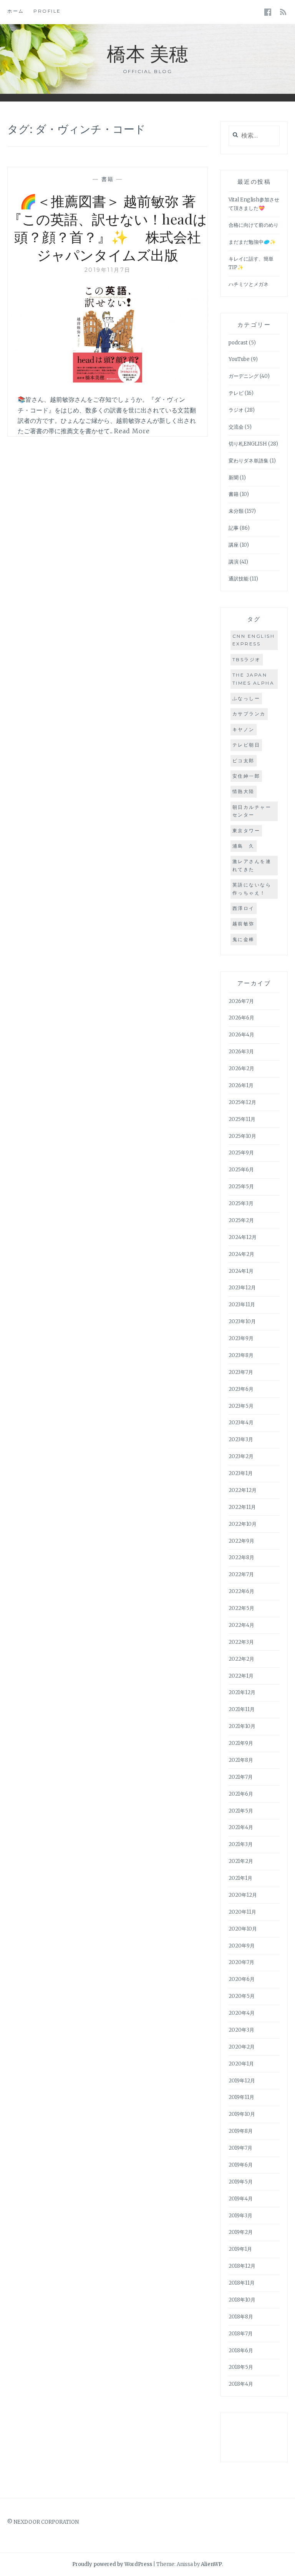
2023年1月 (241, 1473)
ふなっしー (246, 698)
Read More (132, 431)
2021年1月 (240, 1878)
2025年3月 (241, 1203)
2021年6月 (241, 1794)
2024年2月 (241, 1254)
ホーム (16, 11)
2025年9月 (241, 1153)
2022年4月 (241, 1625)
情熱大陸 (244, 791)
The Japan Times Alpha (254, 679)
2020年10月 (243, 1929)
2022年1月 (241, 1676)
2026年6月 (241, 1018)
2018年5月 (241, 2367)
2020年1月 (241, 2064)
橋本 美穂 (147, 53)
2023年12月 (242, 1288)
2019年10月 (242, 2114)
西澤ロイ (244, 908)
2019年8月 (241, 2131)
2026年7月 (241, 1001)
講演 (234, 562)
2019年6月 (241, 2165)
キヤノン (244, 729)
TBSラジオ (247, 659)
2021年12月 (242, 1692)
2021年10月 (242, 1726)
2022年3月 (241, 1642)
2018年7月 (241, 2334)
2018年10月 (242, 2300)
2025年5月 (241, 1187)
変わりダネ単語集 (249, 461)
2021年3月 (241, 1844)
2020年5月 (242, 1996)
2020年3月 (241, 2030)
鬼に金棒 (244, 939)
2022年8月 (241, 1557)
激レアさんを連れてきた (252, 865)
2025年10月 (242, 1136)
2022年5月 (241, 1608)
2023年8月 (241, 1355)
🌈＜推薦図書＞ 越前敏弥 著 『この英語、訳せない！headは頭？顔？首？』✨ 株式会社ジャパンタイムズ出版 (108, 228)
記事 (234, 528)
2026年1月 (241, 1085)
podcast (238, 343)
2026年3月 (241, 1052)
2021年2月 (241, 1861)
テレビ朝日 (246, 745)
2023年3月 (241, 1439)
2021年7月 (241, 1777)
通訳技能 (239, 579)
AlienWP (211, 2564)
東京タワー (246, 831)
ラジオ (236, 410)
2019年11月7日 (108, 270)
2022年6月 (241, 1591)
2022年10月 (243, 1524)
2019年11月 (241, 2097)
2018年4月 (241, 2384)
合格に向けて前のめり (254, 225)
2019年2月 (241, 2232)
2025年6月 (241, 1170)
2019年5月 (241, 2182)
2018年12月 (242, 2266)
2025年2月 (241, 1220)
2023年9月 (241, 1338)
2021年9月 (241, 1743)
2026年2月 (241, 1068)
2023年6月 (241, 1389)
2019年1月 (240, 2249)
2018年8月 (241, 2317)
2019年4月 (241, 2199)
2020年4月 (242, 2013)
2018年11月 (242, 2283)
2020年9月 (242, 1946)
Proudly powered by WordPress (112, 2564)
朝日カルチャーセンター (252, 811)
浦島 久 (244, 846)
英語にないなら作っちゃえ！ (252, 889)
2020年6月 (242, 1979)
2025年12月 (242, 1102)
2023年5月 (241, 1406)
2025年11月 (242, 1119)
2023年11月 (242, 1305)
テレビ (236, 393)
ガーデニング (244, 376)
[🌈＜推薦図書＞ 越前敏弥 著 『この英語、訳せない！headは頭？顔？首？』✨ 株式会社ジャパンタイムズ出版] (108, 380)
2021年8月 (241, 1760)
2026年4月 (241, 1035)
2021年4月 (241, 1827)
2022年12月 (243, 1490)
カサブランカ (249, 714)
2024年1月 (241, 1271)
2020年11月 (242, 1912)
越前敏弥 (244, 924)
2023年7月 (241, 1372)
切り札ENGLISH (248, 444)
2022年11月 (242, 1507)
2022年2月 (241, 1659)
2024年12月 (243, 1237)
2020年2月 (242, 2047)
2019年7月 (240, 2148)
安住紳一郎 (246, 776)
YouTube (239, 359)
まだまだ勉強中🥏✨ (252, 242)
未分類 (236, 511)
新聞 (234, 478)
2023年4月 (241, 1423)
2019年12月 (242, 2081)
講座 (234, 545)
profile (47, 11)
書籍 (108, 179)
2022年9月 (241, 1541)
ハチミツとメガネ (249, 284)
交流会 (236, 427)
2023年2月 (241, 1456)
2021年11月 (242, 1709)
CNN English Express (254, 640)
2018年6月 (241, 2351)
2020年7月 (241, 1962)
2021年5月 (241, 1811)
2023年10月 (242, 1321)
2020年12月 (243, 1895)
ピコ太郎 (244, 761)
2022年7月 (241, 1574)
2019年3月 (240, 2216)
